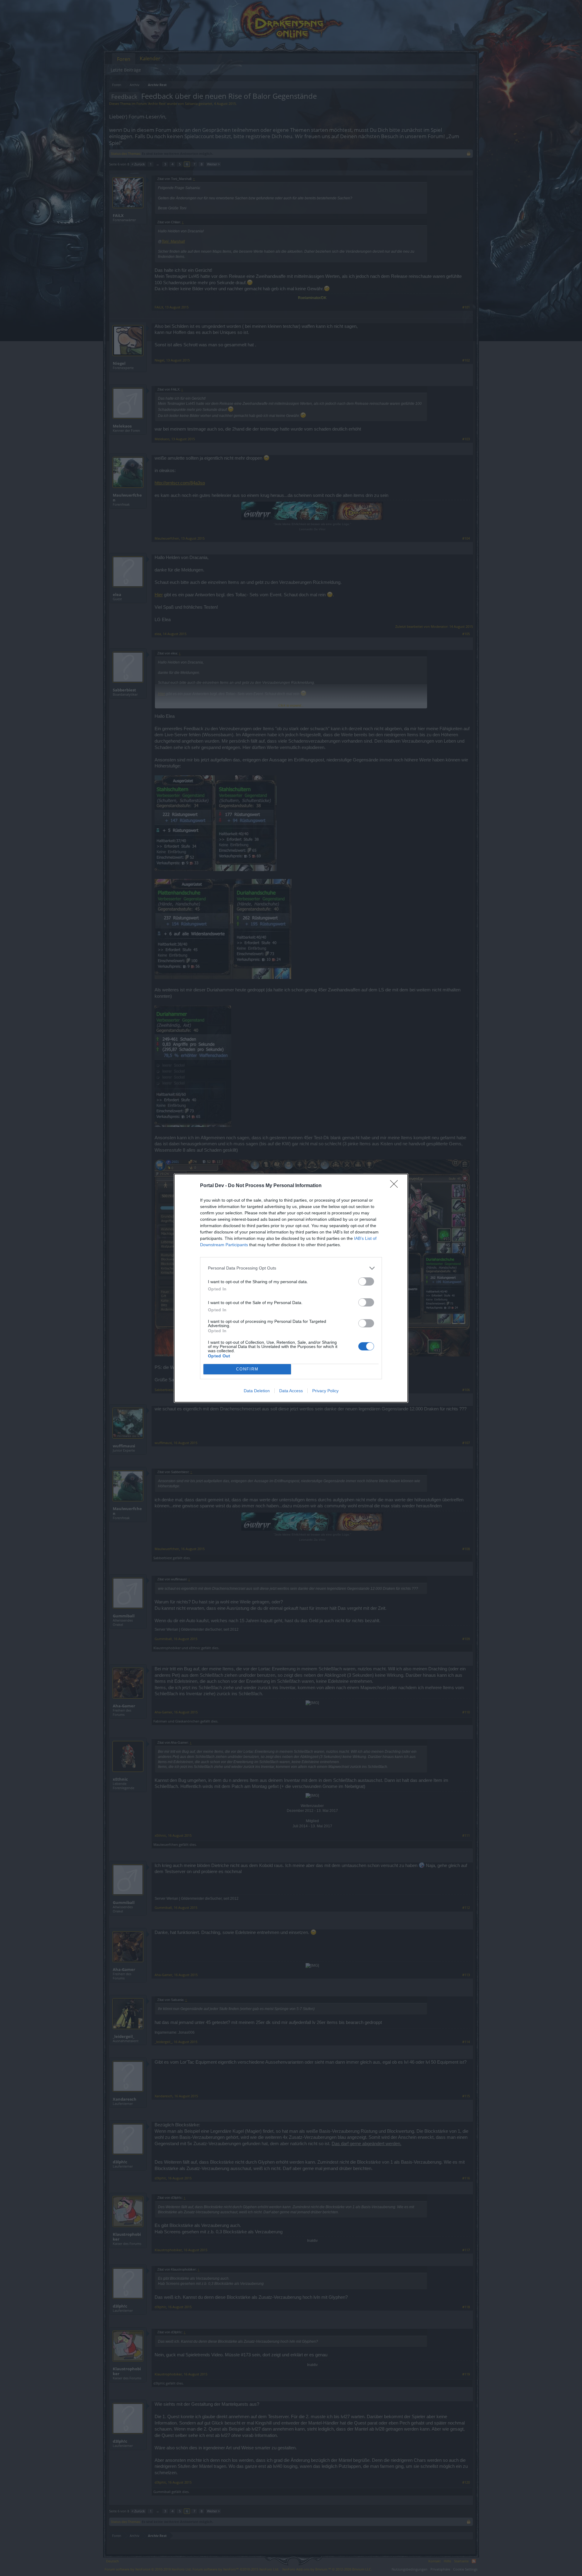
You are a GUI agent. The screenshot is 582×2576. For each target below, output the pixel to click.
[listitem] (291, 1268)
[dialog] (291, 1288)
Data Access (291, 1391)
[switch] (366, 1281)
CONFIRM (247, 1369)
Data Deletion (257, 1391)
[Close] (396, 1186)
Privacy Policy (325, 1391)
